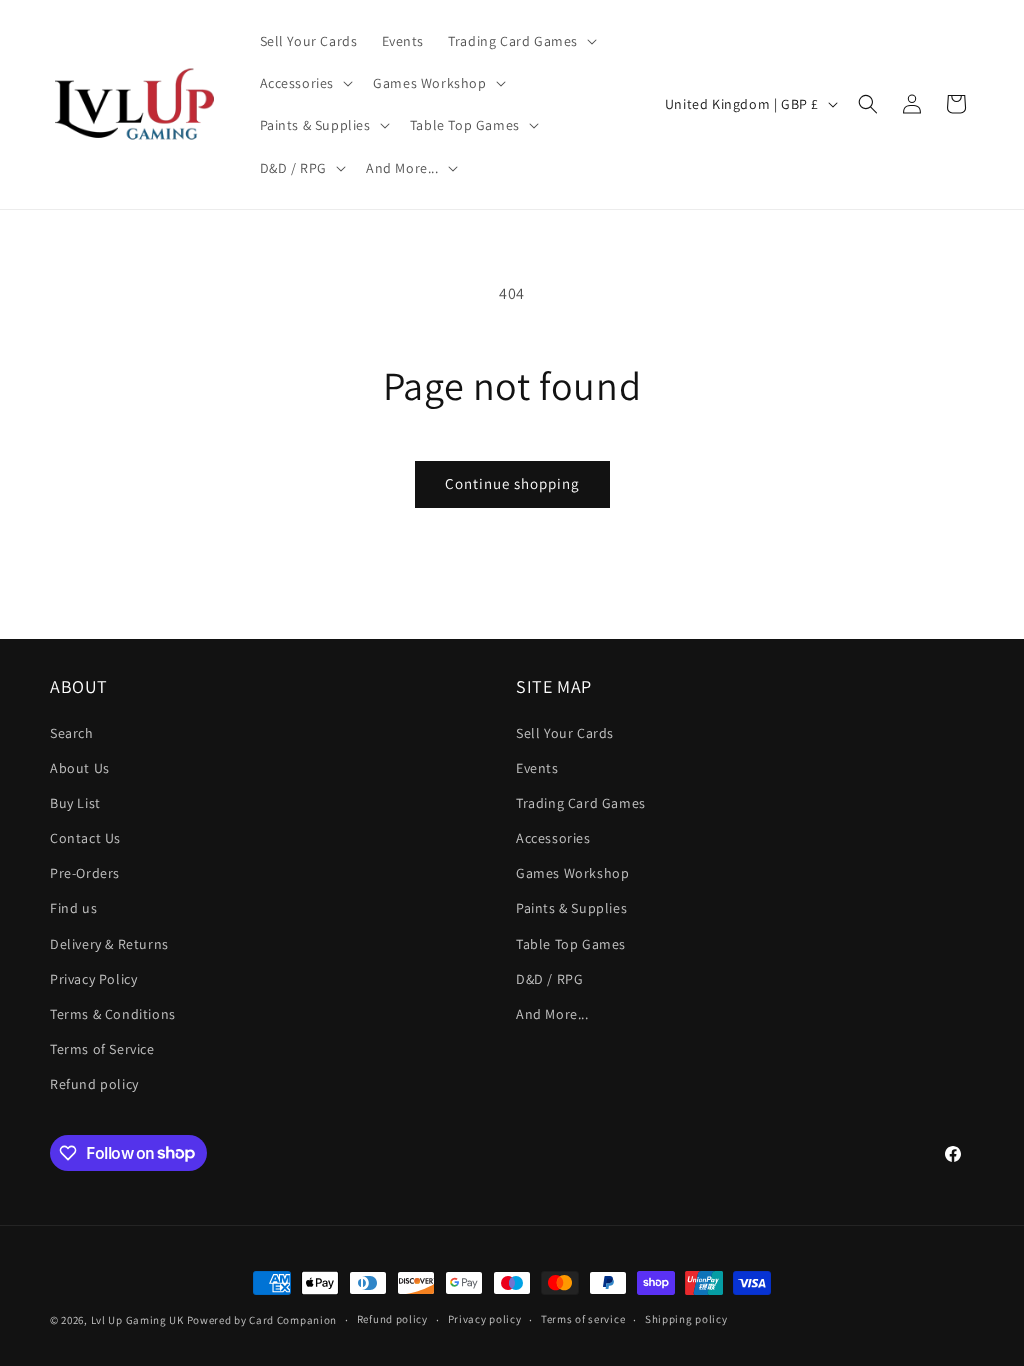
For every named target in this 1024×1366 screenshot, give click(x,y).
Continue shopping (512, 483)
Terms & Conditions (113, 1014)
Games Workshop (572, 873)
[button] (520, 41)
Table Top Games (571, 944)
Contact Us (85, 838)
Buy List (75, 803)
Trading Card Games (581, 803)
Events (537, 768)
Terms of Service (102, 1049)
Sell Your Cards (565, 733)
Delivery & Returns (109, 944)
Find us (73, 908)
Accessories (553, 838)
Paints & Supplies (571, 908)
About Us (80, 768)
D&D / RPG (549, 979)
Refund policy (94, 1084)
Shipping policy (686, 1319)
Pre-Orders (85, 873)
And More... (552, 1014)
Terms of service (583, 1319)
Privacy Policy (93, 979)
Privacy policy (485, 1319)
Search (72, 733)
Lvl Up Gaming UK (137, 1320)
